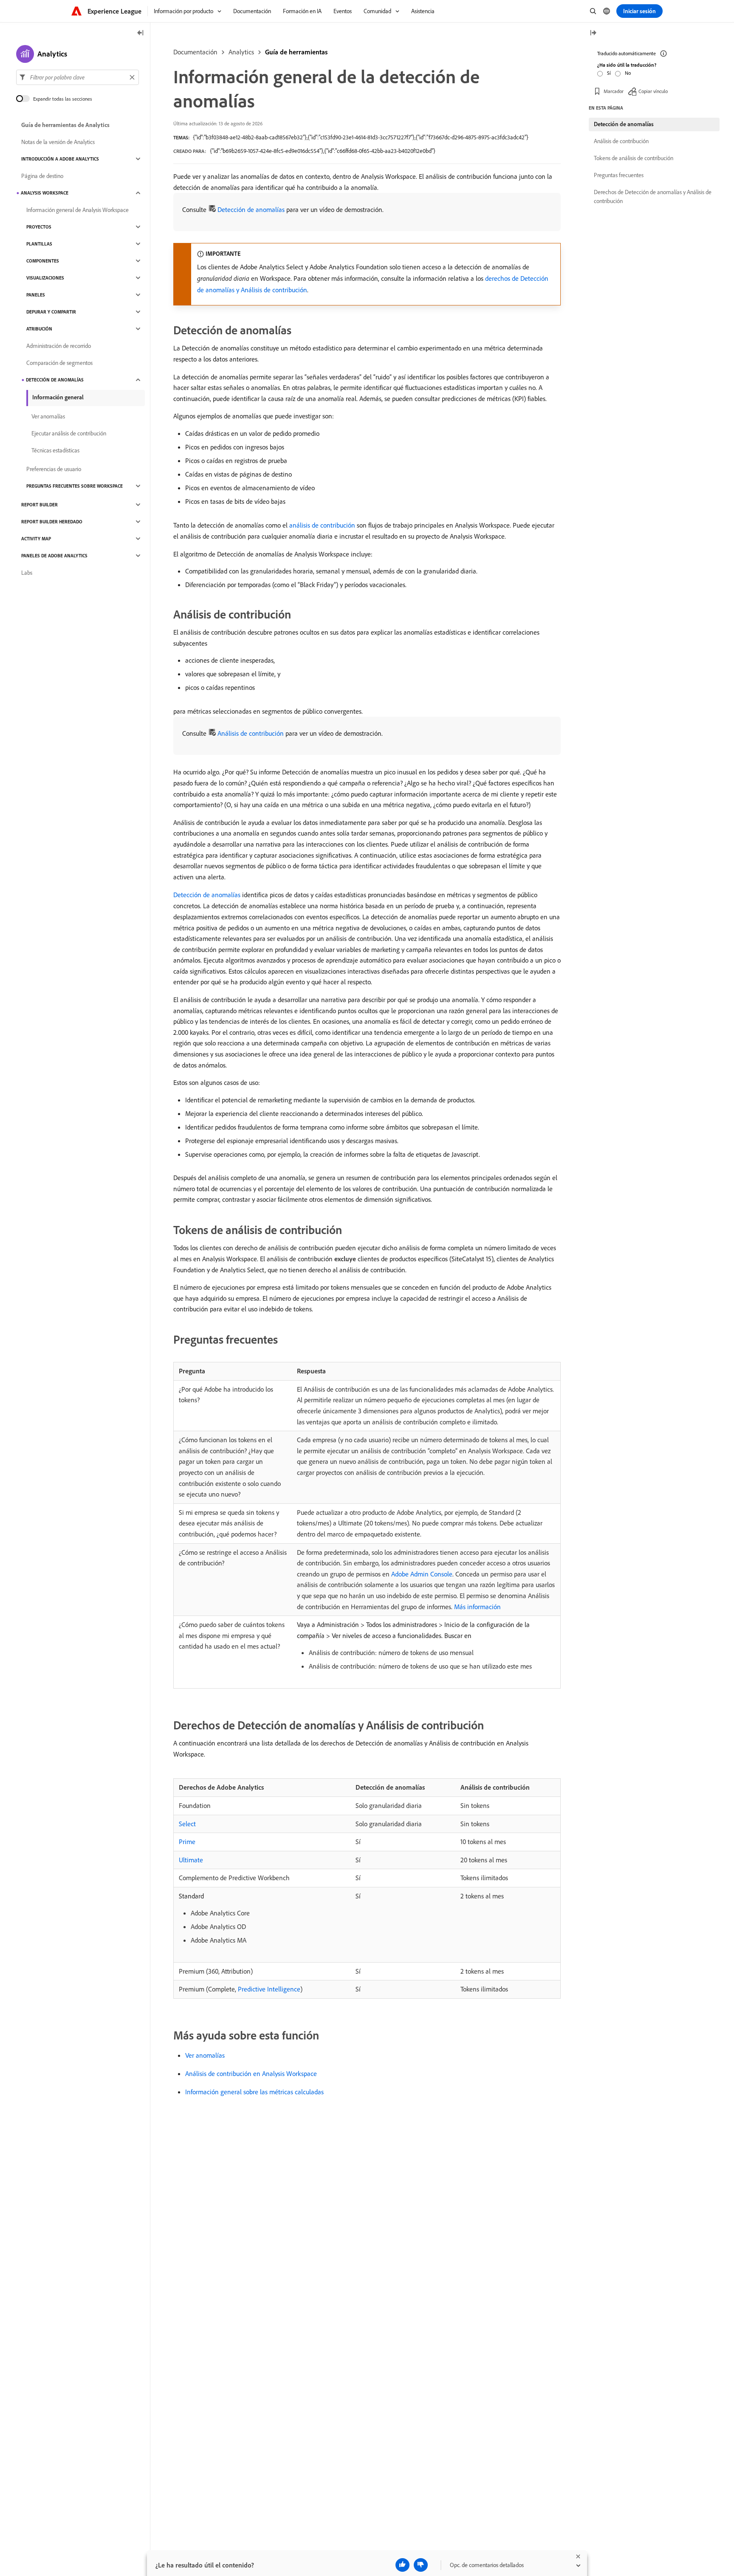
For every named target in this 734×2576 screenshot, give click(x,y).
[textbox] (78, 77)
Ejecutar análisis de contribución (69, 433)
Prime (187, 1842)
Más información (477, 1607)
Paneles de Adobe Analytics (54, 556)
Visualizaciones (45, 278)
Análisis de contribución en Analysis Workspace (251, 2073)
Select (187, 1824)
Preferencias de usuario (54, 469)
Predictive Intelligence (269, 1989)
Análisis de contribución (251, 733)
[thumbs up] (402, 2565)
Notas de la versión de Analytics (58, 142)
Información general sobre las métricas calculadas (254, 2092)
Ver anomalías (205, 2055)
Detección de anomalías (251, 209)
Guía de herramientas (296, 52)
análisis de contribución (322, 525)
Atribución (39, 329)
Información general (58, 397)
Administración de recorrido (59, 346)
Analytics (241, 52)
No (628, 73)
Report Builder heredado (52, 522)
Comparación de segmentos (59, 363)
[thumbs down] (421, 2565)
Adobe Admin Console (422, 1574)
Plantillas (39, 244)
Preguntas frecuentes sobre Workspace (75, 486)
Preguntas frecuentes (619, 175)
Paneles (36, 295)
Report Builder (40, 505)
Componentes (43, 261)
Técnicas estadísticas (55, 450)
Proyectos (39, 227)
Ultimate (191, 1860)
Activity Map (36, 539)
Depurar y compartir (51, 312)
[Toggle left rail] (141, 33)
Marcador (614, 91)
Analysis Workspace (45, 193)
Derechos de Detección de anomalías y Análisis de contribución (653, 196)
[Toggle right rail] (593, 33)
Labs (27, 573)
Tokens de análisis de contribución (634, 158)
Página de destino (42, 176)
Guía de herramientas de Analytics (65, 125)
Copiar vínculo (653, 91)
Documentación (195, 52)
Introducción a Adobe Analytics (60, 159)
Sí (609, 73)
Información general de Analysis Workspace (78, 210)
